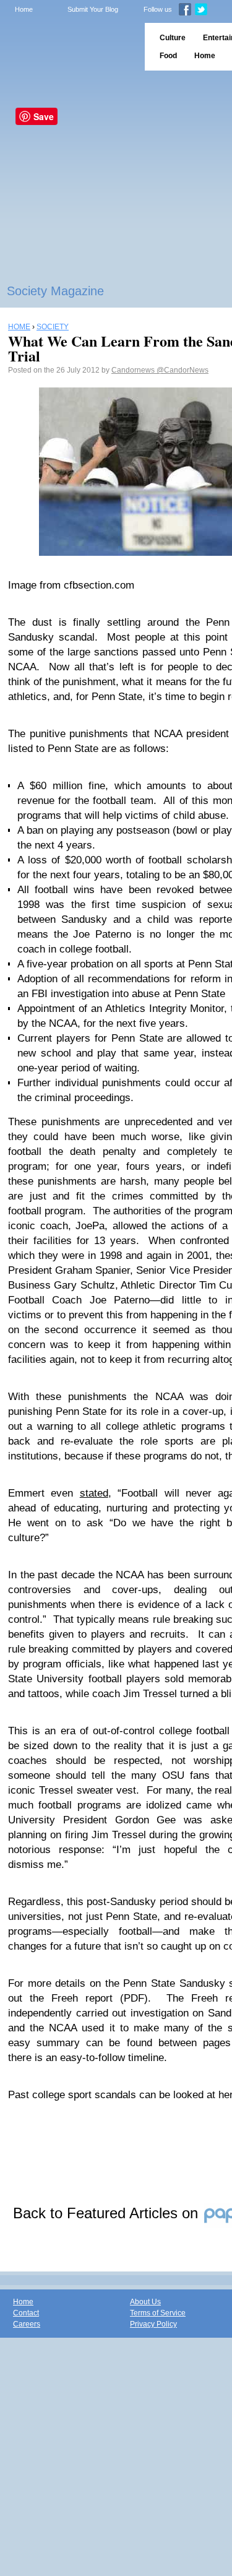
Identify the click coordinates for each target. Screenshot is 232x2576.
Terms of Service (158, 2313)
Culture (173, 38)
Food (168, 56)
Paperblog (68, 47)
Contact (26, 2313)
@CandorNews (183, 370)
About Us (145, 2302)
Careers (27, 2324)
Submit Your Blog (93, 9)
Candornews (134, 370)
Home (24, 9)
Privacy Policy (153, 2324)
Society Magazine (55, 291)
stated (94, 1493)
